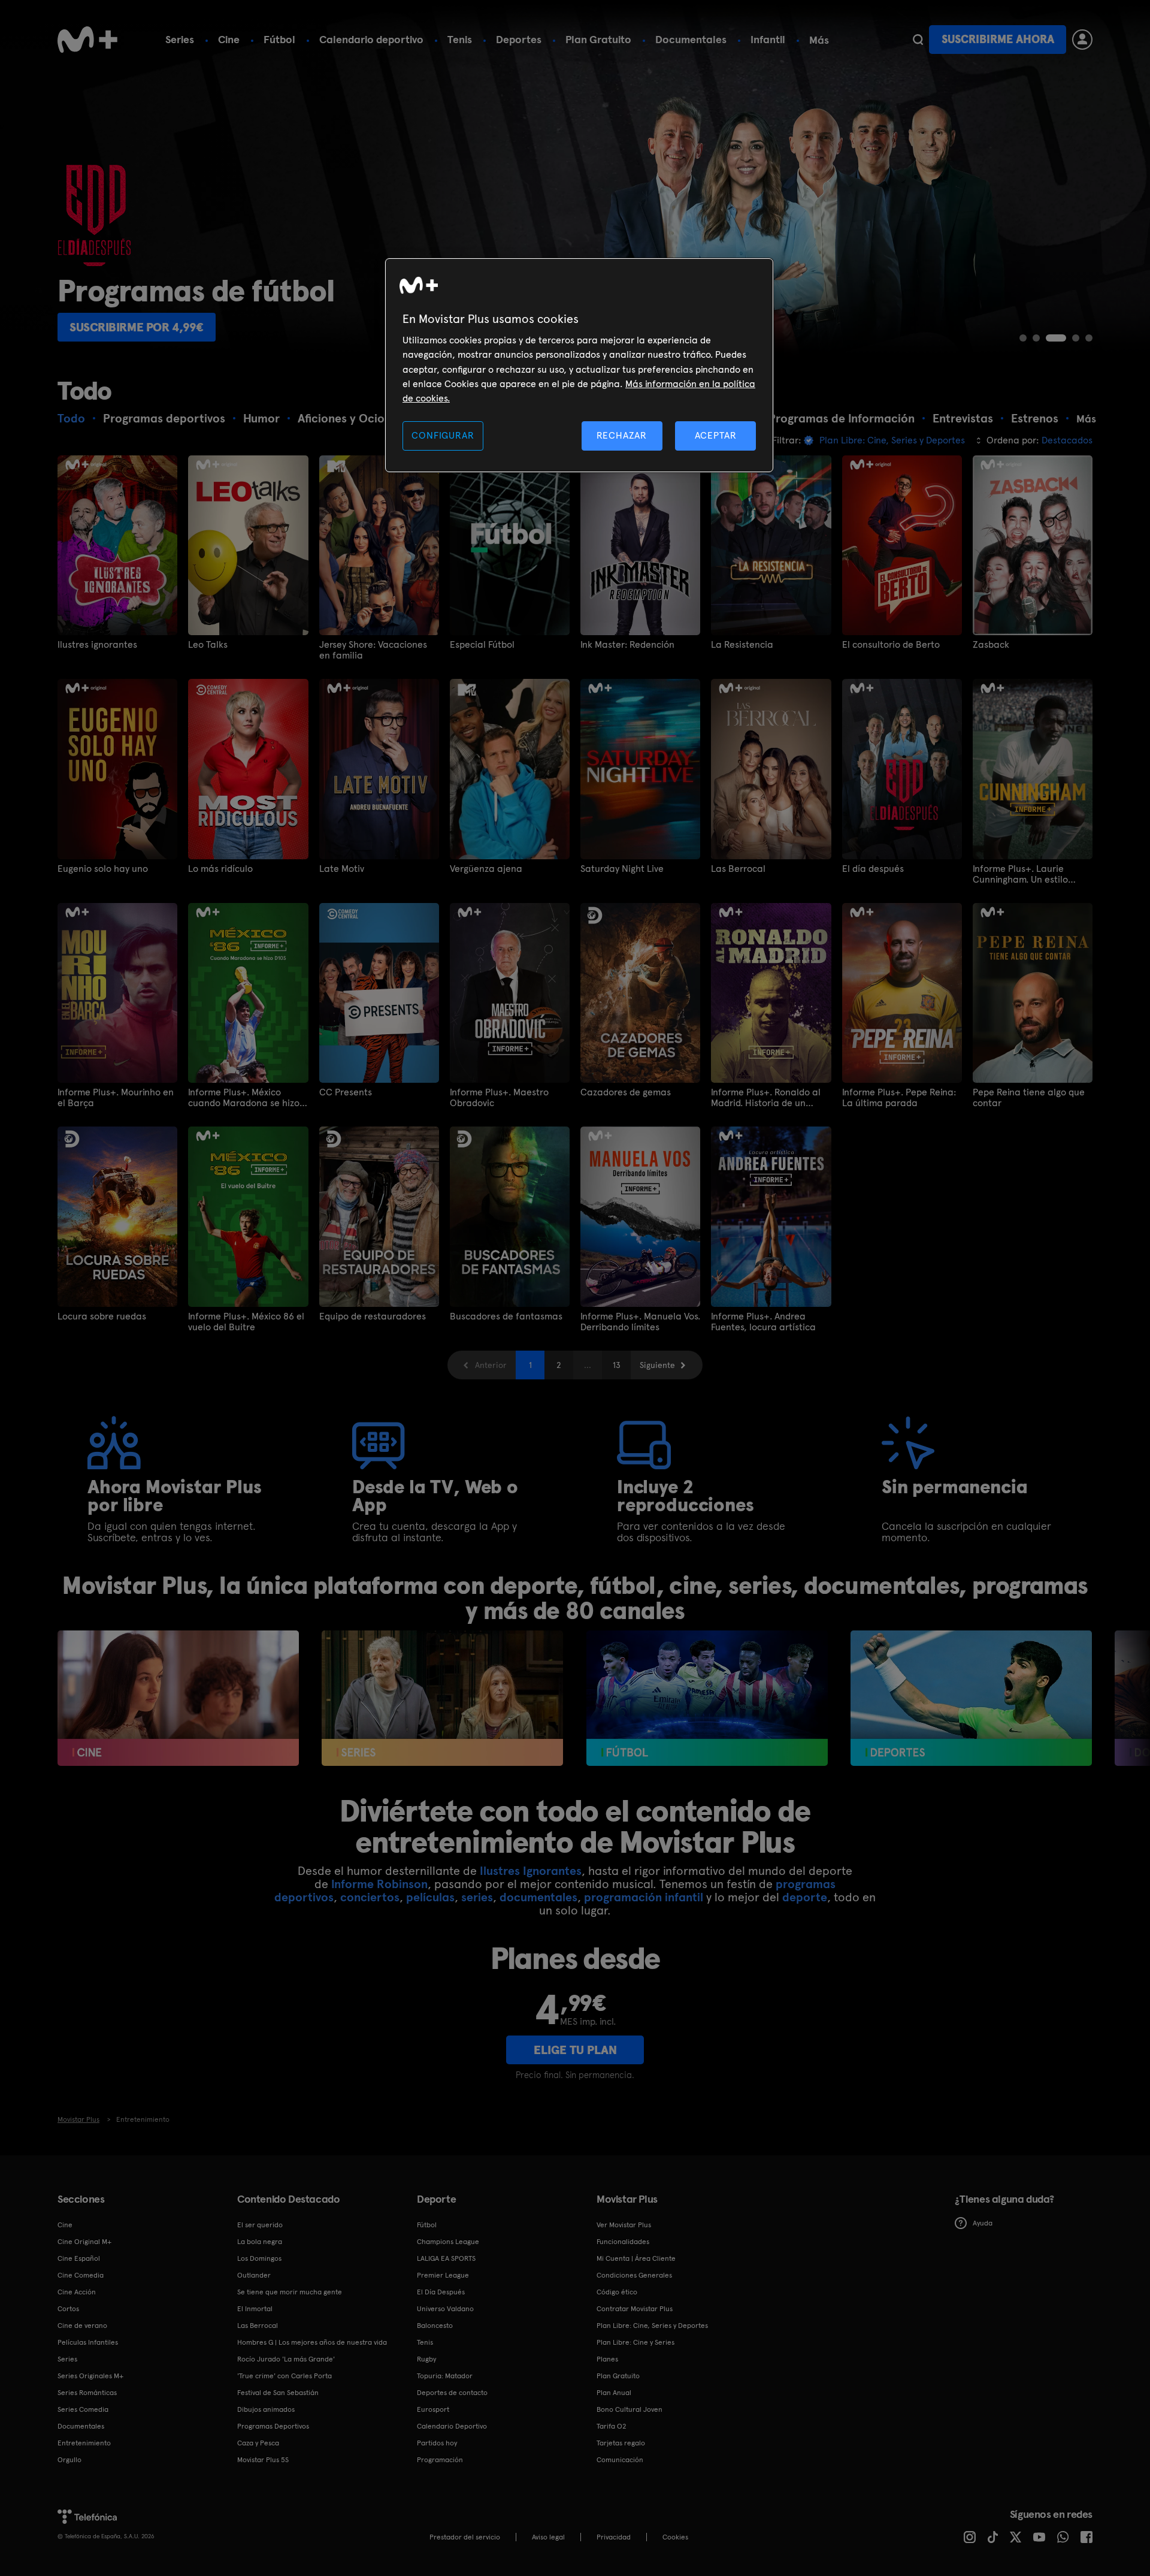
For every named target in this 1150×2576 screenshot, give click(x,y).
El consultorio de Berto (891, 645)
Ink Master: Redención (627, 645)
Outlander (254, 2275)
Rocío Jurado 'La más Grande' (286, 2359)
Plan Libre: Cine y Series (635, 2342)
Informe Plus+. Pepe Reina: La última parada (899, 1098)
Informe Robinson (379, 1884)
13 (617, 1365)
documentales (538, 1897)
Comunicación (620, 2460)
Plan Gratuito (598, 39)
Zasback (991, 645)
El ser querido (260, 2225)
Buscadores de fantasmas (506, 1316)
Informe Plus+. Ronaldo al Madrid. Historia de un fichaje (766, 1098)
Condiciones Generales (634, 2275)
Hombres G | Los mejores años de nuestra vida (312, 2342)
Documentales (691, 39)
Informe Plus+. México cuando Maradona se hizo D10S (244, 1098)
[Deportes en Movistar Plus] (971, 1698)
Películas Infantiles (88, 2342)
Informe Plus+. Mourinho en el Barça (116, 1098)
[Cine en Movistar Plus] (178, 1698)
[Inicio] (87, 40)
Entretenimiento (84, 2443)
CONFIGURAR (443, 435)
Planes (607, 2359)
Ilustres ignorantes (97, 645)
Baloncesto (435, 2326)
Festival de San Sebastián (278, 2393)
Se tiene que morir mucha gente (290, 2292)
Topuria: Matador (445, 2376)
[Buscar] (918, 40)
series (477, 1897)
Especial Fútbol (482, 645)
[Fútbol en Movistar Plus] (707, 1698)
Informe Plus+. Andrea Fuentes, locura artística (763, 1322)
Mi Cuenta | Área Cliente (636, 2258)
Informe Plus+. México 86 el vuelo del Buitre (246, 1322)
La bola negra (260, 2242)
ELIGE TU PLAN (575, 2050)
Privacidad (614, 2537)
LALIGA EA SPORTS (446, 2258)
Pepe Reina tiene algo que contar (1029, 1098)
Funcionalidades (623, 2242)
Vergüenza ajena (486, 869)
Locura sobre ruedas (102, 1316)
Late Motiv (342, 869)
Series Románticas (87, 2393)
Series (180, 39)
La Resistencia (742, 645)
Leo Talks (208, 645)
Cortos (68, 2309)
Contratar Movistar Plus (635, 2309)
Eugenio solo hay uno (103, 869)
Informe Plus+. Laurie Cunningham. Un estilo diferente (1020, 874)
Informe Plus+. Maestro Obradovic (499, 1098)
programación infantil (644, 1897)
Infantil (768, 39)
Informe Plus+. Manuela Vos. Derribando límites (640, 1322)
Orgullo (69, 2460)
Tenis (460, 39)
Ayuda (983, 2223)
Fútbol (279, 39)
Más (819, 40)
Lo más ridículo (220, 869)
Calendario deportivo (371, 39)
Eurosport (433, 2409)
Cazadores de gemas (626, 1092)
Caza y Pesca (258, 2443)
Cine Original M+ (84, 2242)
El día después (873, 869)
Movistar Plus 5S (263, 2460)
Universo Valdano (445, 2309)
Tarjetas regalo (621, 2443)
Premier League (443, 2275)
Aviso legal (548, 2537)
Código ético (617, 2292)
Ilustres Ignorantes (531, 1871)
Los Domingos (259, 2258)
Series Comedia (83, 2409)
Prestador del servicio (465, 2537)
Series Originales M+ (90, 2376)
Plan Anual (614, 2393)
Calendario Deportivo (452, 2426)
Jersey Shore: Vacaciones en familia (373, 650)
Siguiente (657, 1365)
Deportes (519, 39)
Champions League (448, 2242)
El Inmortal (255, 2309)
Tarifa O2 (612, 2426)
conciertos (370, 1897)
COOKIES (675, 2537)
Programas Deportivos (273, 2426)
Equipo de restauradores (373, 1316)
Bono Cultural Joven (630, 2409)
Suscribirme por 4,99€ (137, 327)
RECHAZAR (622, 435)
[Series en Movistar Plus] (442, 1698)
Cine (229, 39)
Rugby (426, 2359)
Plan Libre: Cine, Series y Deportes (652, 2326)
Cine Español (79, 2258)
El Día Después (441, 2292)
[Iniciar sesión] (1082, 40)
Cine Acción (77, 2292)
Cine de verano (82, 2326)
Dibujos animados (266, 2409)
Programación (440, 2460)
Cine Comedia (81, 2275)
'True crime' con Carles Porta (285, 2376)
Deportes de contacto (452, 2393)
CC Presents (346, 1092)
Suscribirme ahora (998, 39)
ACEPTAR (716, 435)
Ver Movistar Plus (624, 2225)
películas (430, 1897)
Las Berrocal (738, 869)
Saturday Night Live (622, 869)
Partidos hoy (437, 2443)
